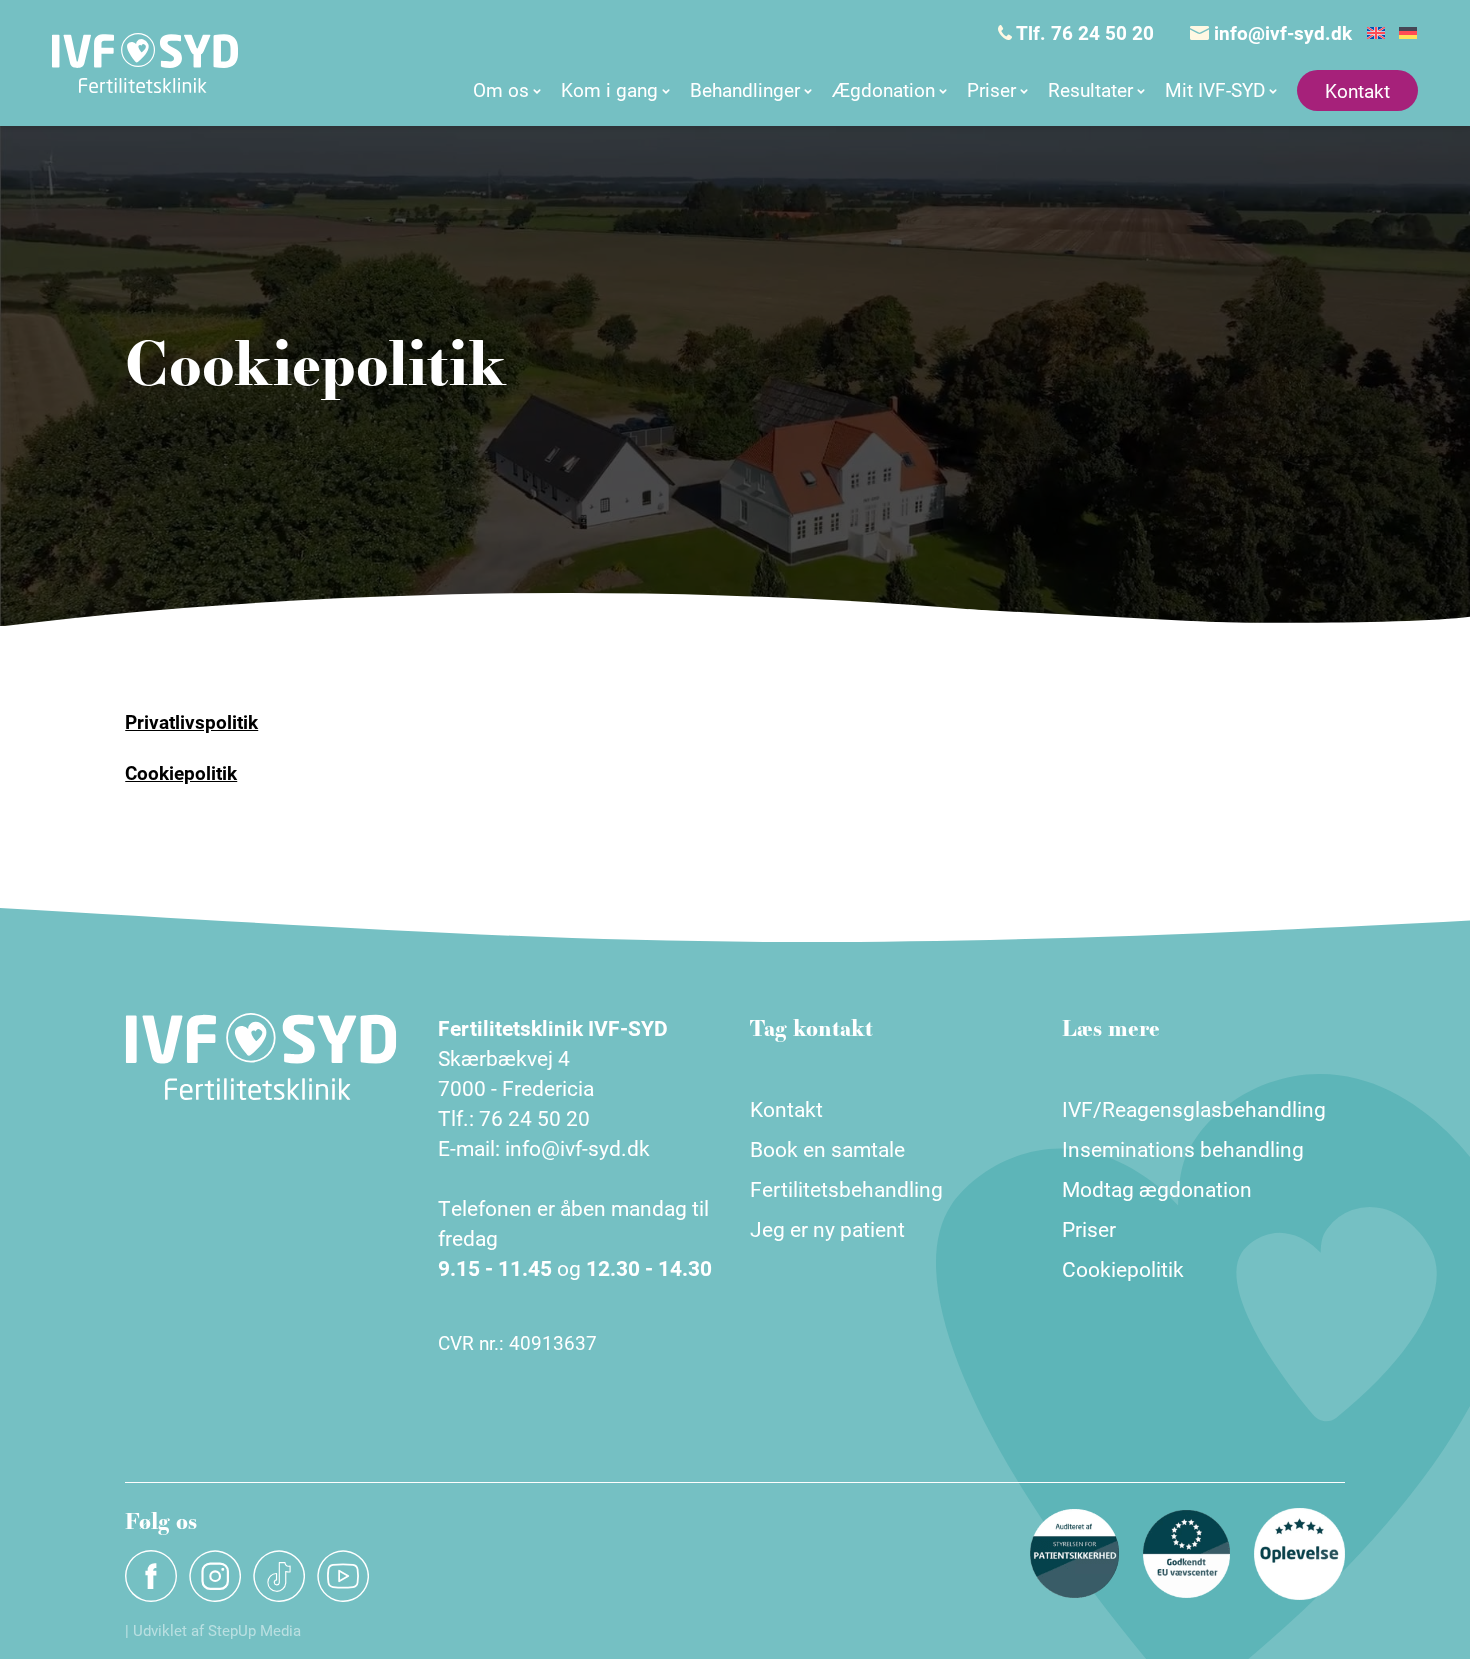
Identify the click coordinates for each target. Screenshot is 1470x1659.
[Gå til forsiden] (145, 63)
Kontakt (1357, 90)
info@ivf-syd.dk (1280, 32)
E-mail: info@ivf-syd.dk (544, 1148)
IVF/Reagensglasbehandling (1194, 1109)
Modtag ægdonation (1157, 1189)
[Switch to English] (1376, 33)
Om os (501, 89)
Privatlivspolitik (191, 721)
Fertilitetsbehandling (846, 1189)
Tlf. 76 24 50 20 (1083, 32)
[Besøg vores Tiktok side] (279, 1576)
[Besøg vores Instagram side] (215, 1576)
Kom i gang (609, 89)
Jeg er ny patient (827, 1229)
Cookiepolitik (181, 772)
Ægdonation (883, 89)
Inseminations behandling (1183, 1149)
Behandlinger (745, 89)
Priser (991, 89)
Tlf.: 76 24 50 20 (514, 1118)
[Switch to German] (1408, 33)
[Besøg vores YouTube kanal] (343, 1576)
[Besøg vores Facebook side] (151, 1576)
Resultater (1090, 89)
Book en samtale (827, 1149)
